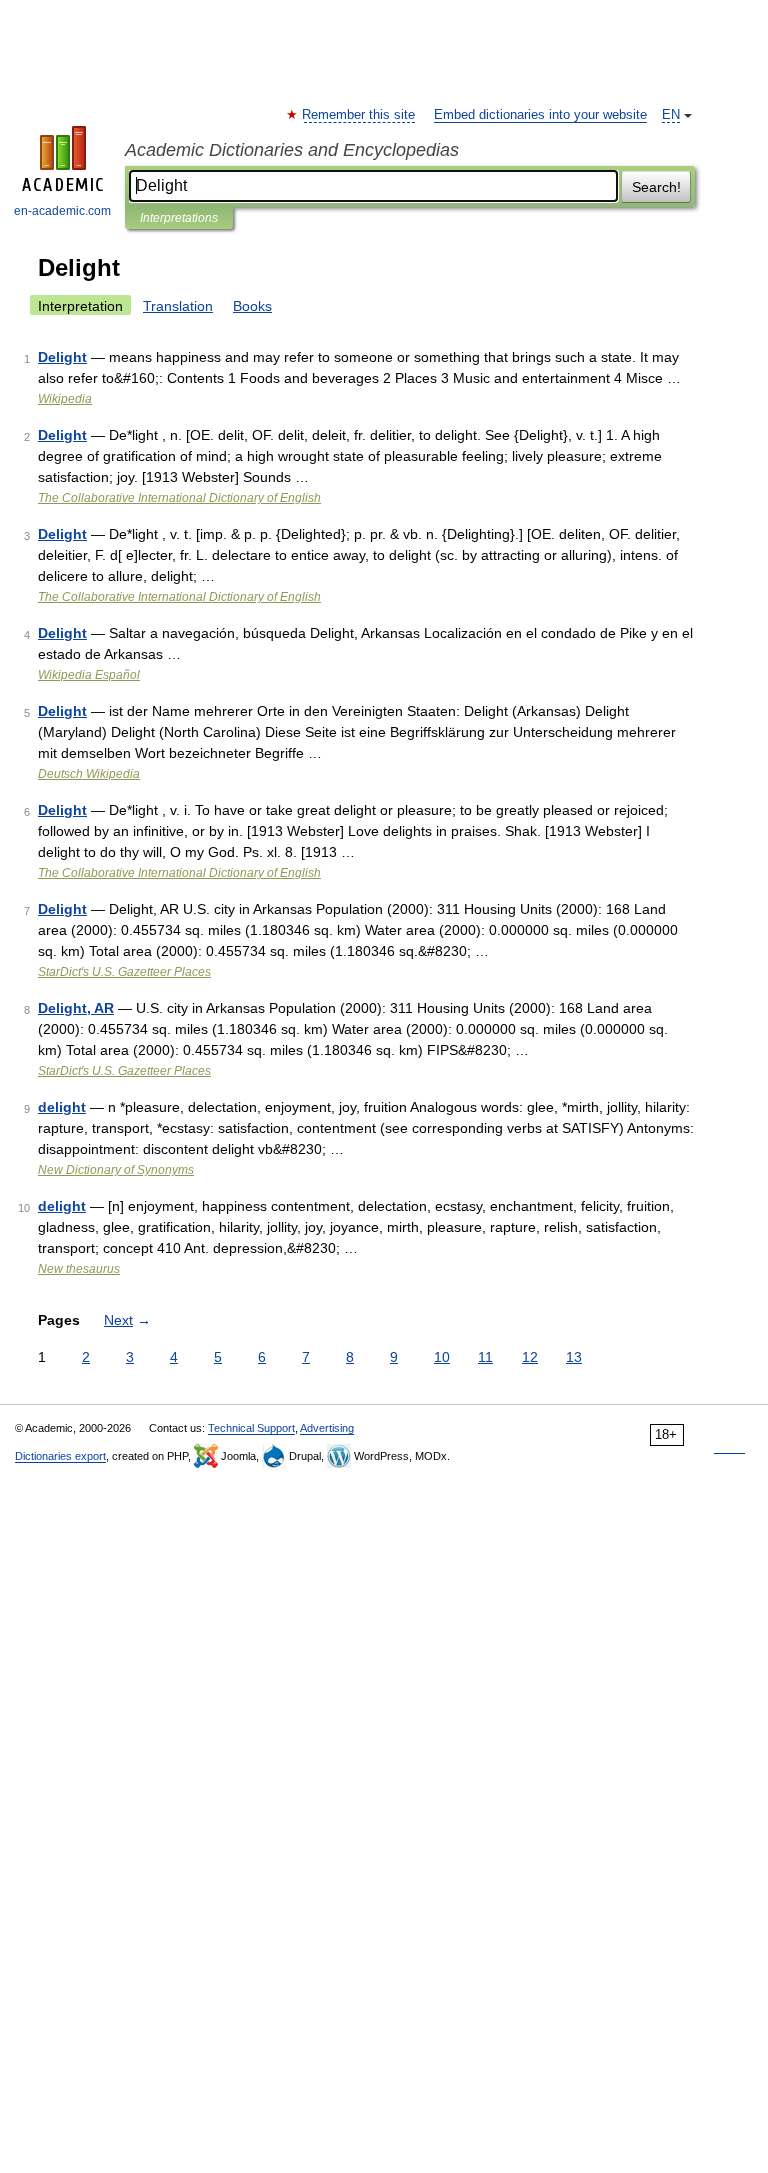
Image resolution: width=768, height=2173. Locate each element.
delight (62, 1107)
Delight (62, 357)
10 (442, 1357)
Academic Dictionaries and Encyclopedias (292, 150)
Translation (178, 306)
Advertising (327, 1428)
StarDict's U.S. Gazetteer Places (124, 972)
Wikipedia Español (89, 675)
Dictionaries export (60, 1456)
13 (574, 1357)
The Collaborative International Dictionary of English (179, 498)
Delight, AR (76, 1008)
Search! (656, 187)
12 (530, 1357)
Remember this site (359, 115)
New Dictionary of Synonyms (116, 1170)
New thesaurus (79, 1269)
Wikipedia (65, 399)
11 (485, 1357)
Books (252, 306)
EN (671, 115)
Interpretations (179, 218)
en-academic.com (62, 211)
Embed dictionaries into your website (540, 115)
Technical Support (251, 1428)
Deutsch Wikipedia (89, 774)
